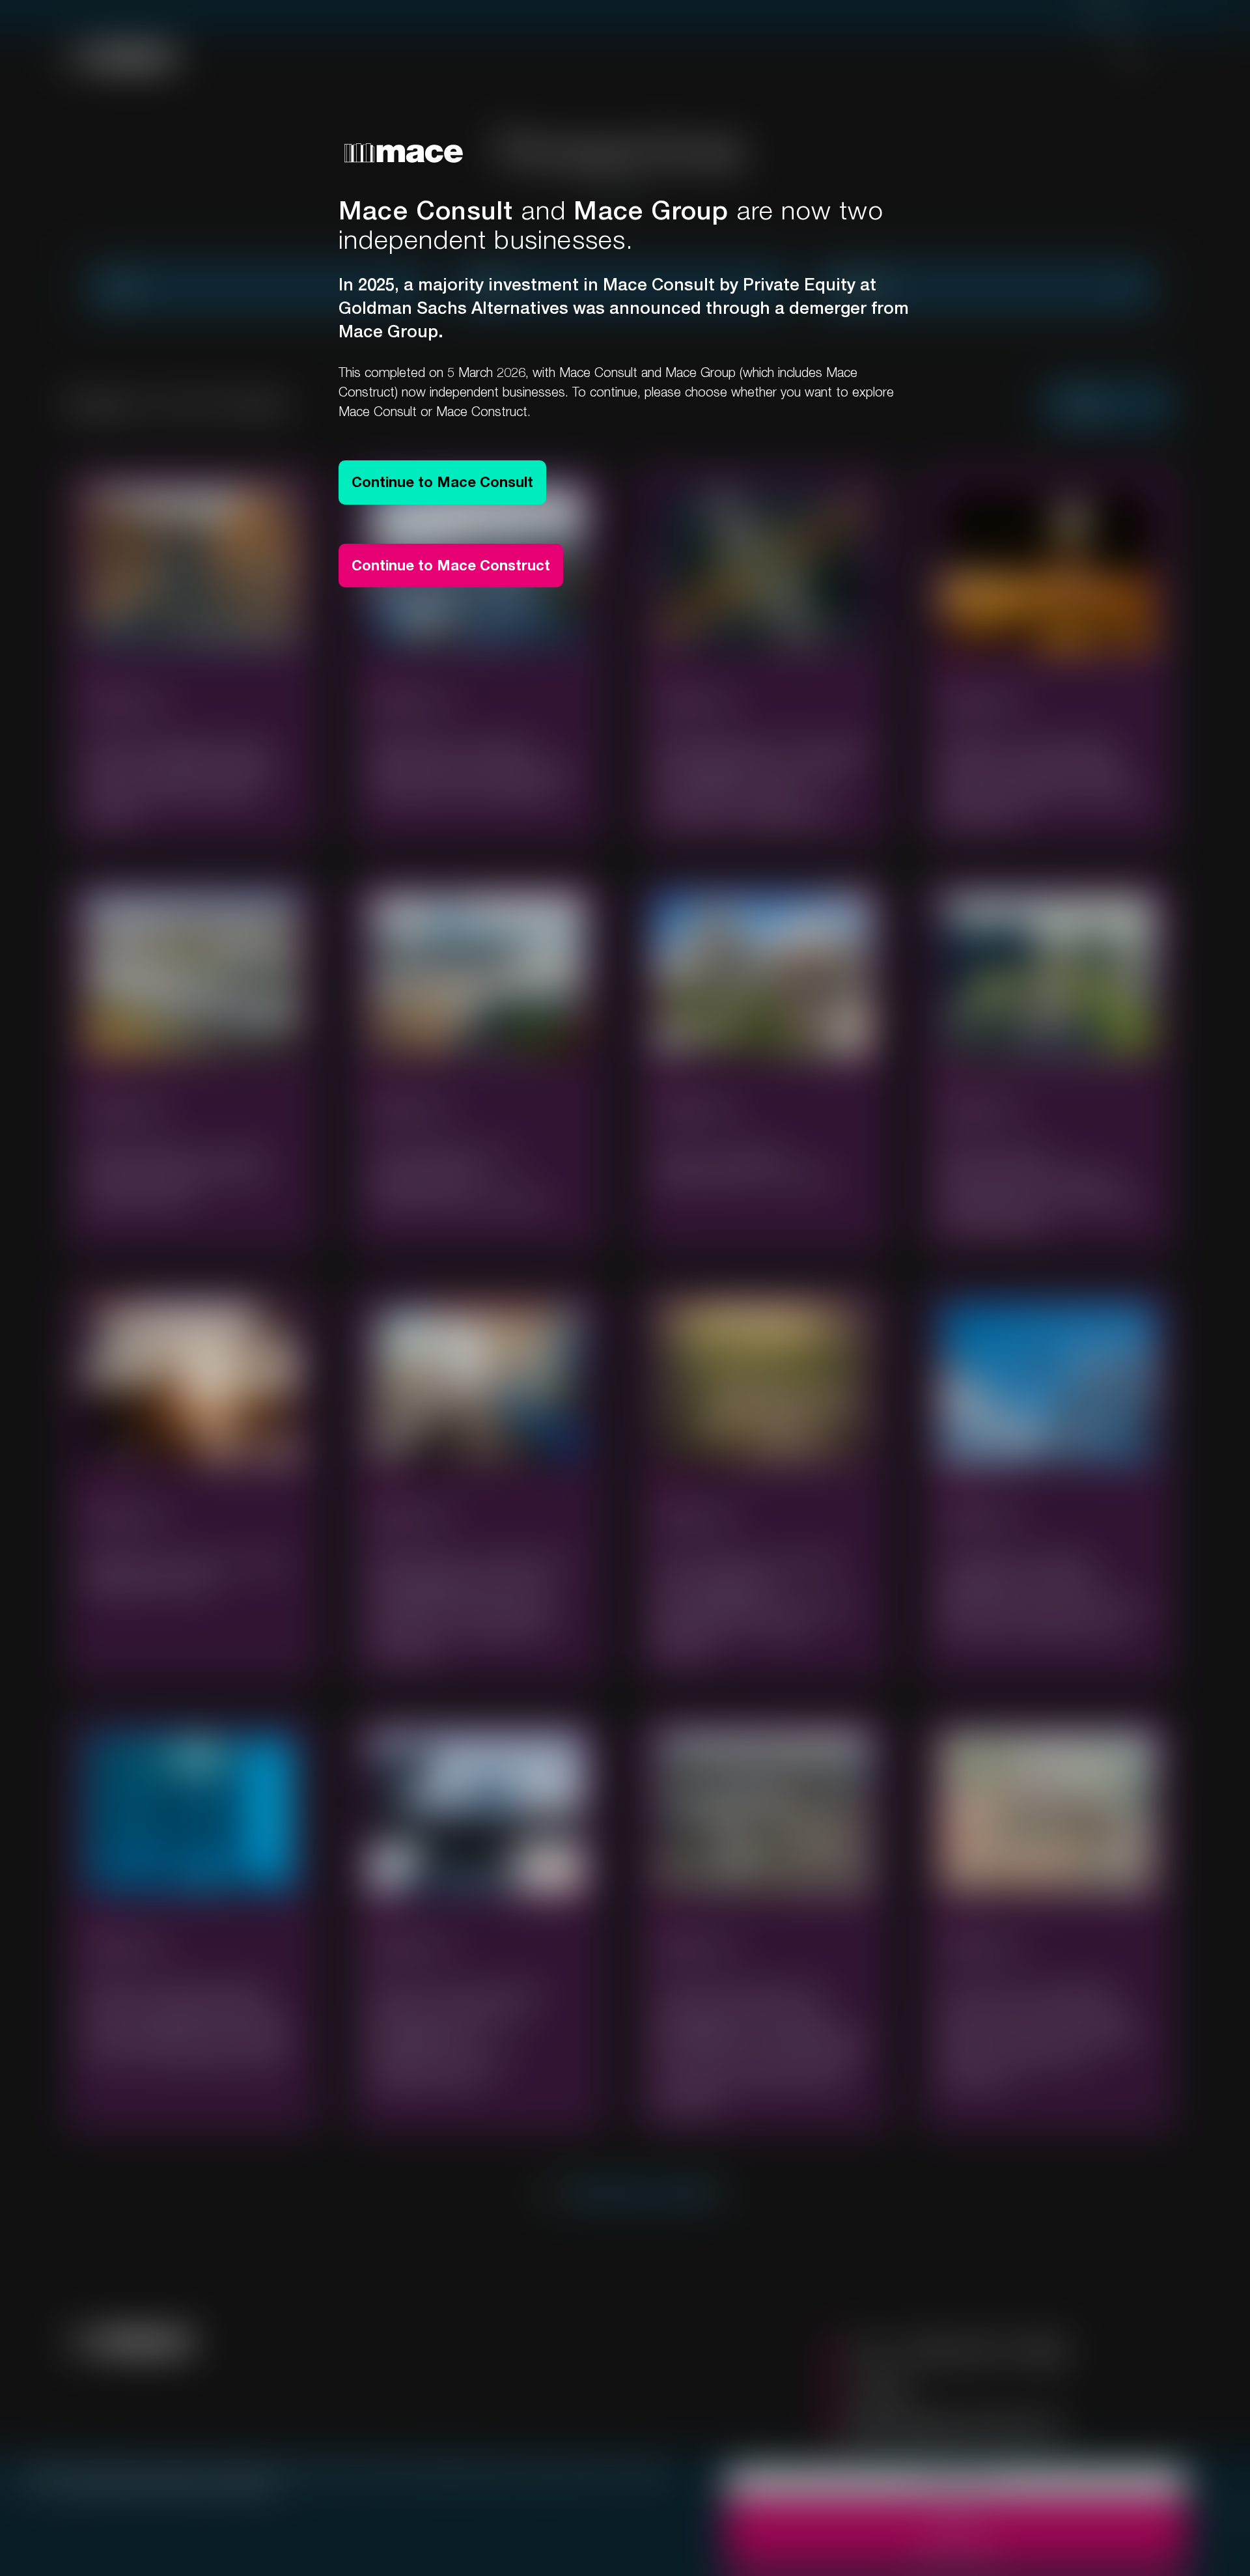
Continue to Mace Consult (442, 482)
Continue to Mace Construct (451, 565)
